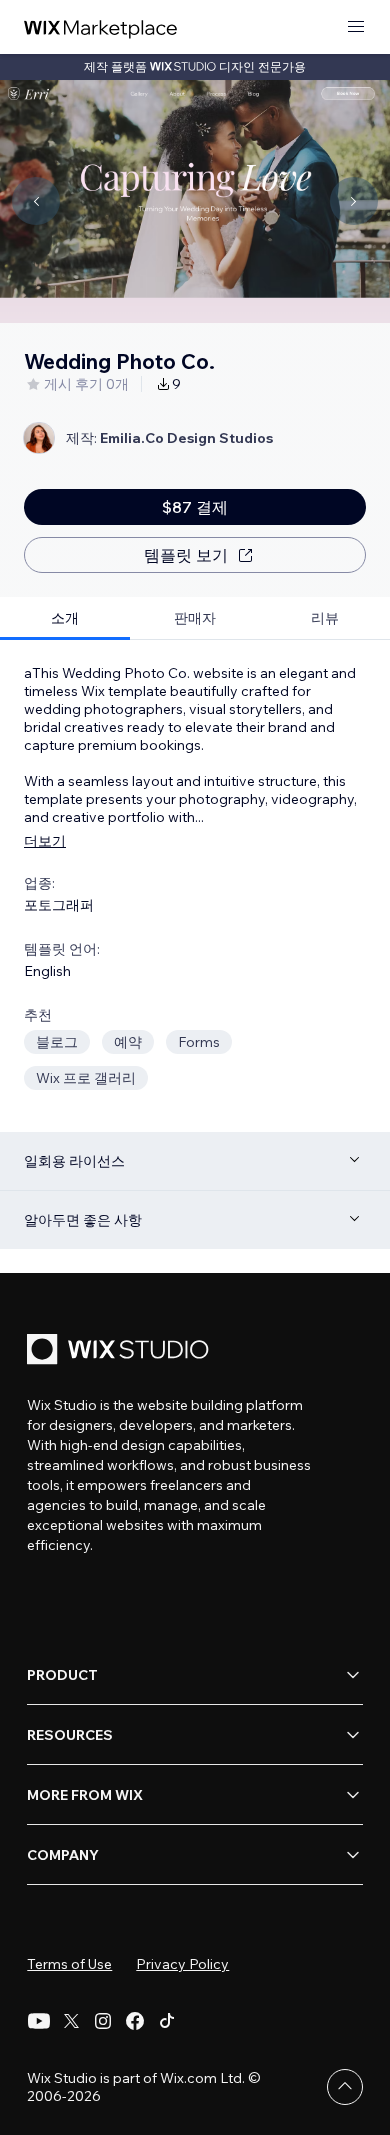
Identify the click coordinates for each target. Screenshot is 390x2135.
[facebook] (135, 2021)
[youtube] (39, 2021)
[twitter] (71, 2021)
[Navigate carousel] (36, 201)
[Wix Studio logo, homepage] (121, 1351)
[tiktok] (167, 2021)
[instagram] (103, 2021)
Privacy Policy (182, 1964)
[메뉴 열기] (356, 27)
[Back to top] (345, 2087)
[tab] (65, 618)
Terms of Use (69, 1964)
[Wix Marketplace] (101, 27)
